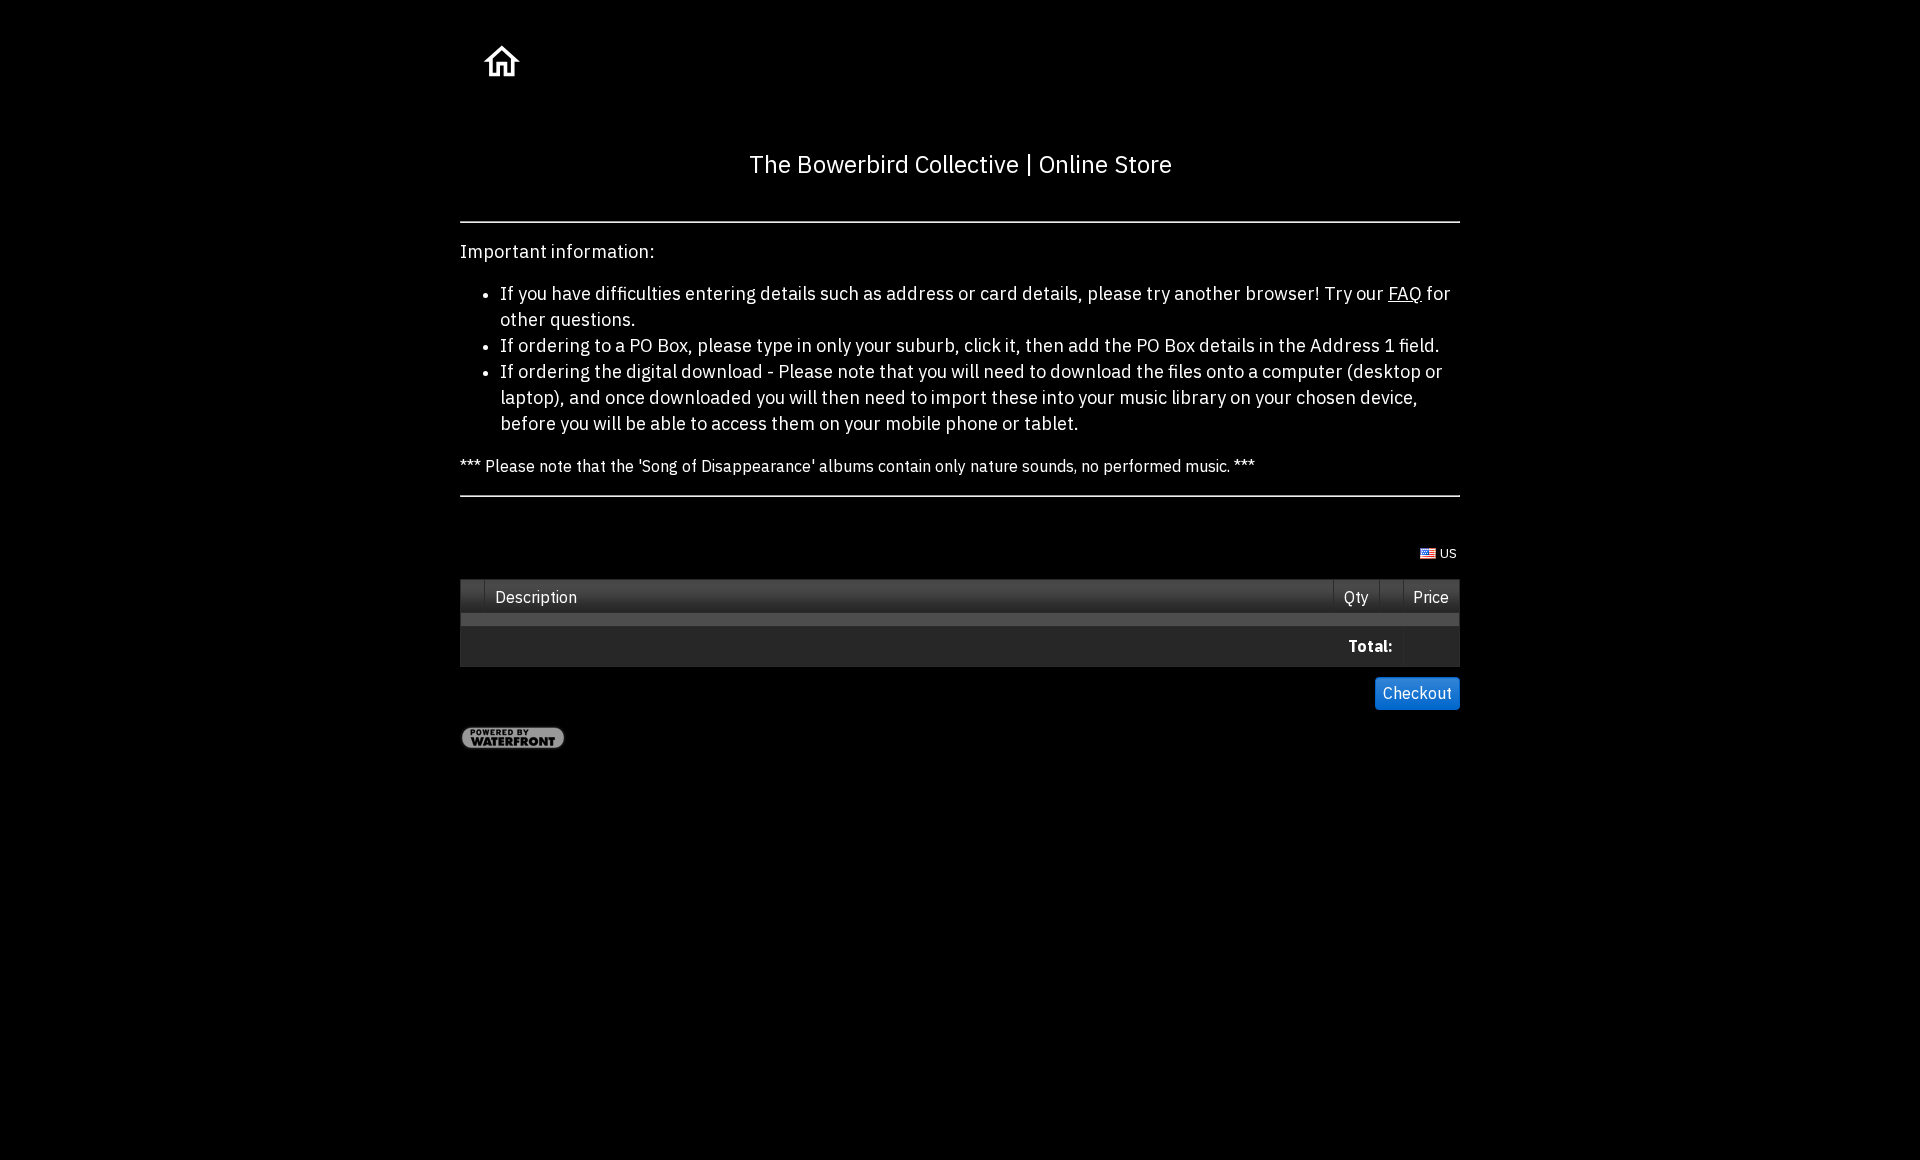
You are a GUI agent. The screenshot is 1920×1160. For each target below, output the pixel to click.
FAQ (1405, 293)
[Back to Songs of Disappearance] (500, 63)
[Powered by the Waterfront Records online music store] (513, 744)
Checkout (1417, 693)
